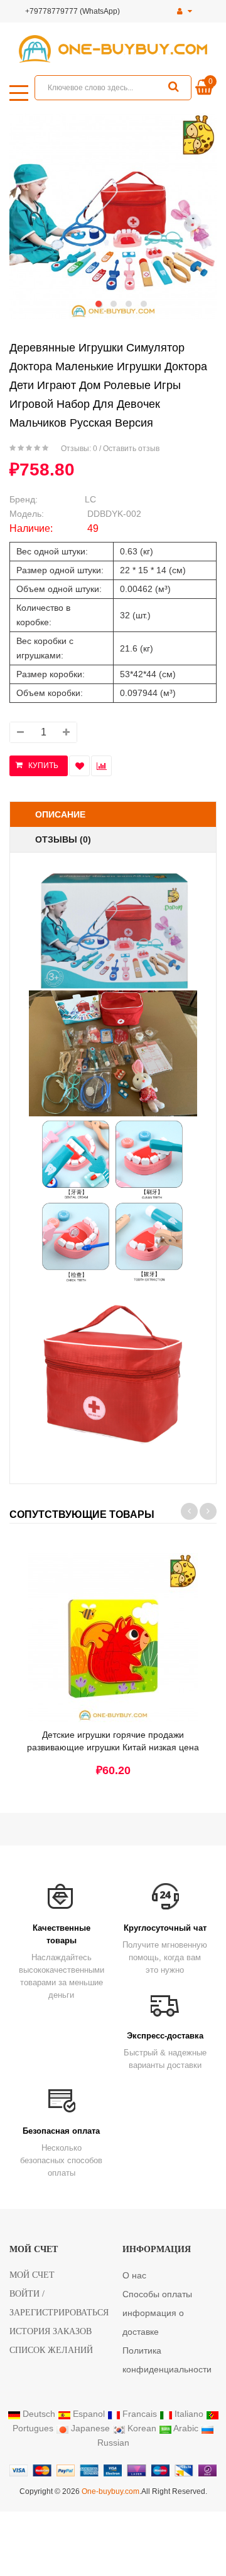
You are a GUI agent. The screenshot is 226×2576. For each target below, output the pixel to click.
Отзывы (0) (63, 839)
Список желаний (51, 2350)
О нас (134, 2275)
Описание (60, 814)
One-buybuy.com (110, 2491)
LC (90, 499)
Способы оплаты (157, 2294)
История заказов (51, 2331)
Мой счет (32, 2275)
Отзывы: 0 (79, 449)
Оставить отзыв (131, 449)
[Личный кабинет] (185, 11)
